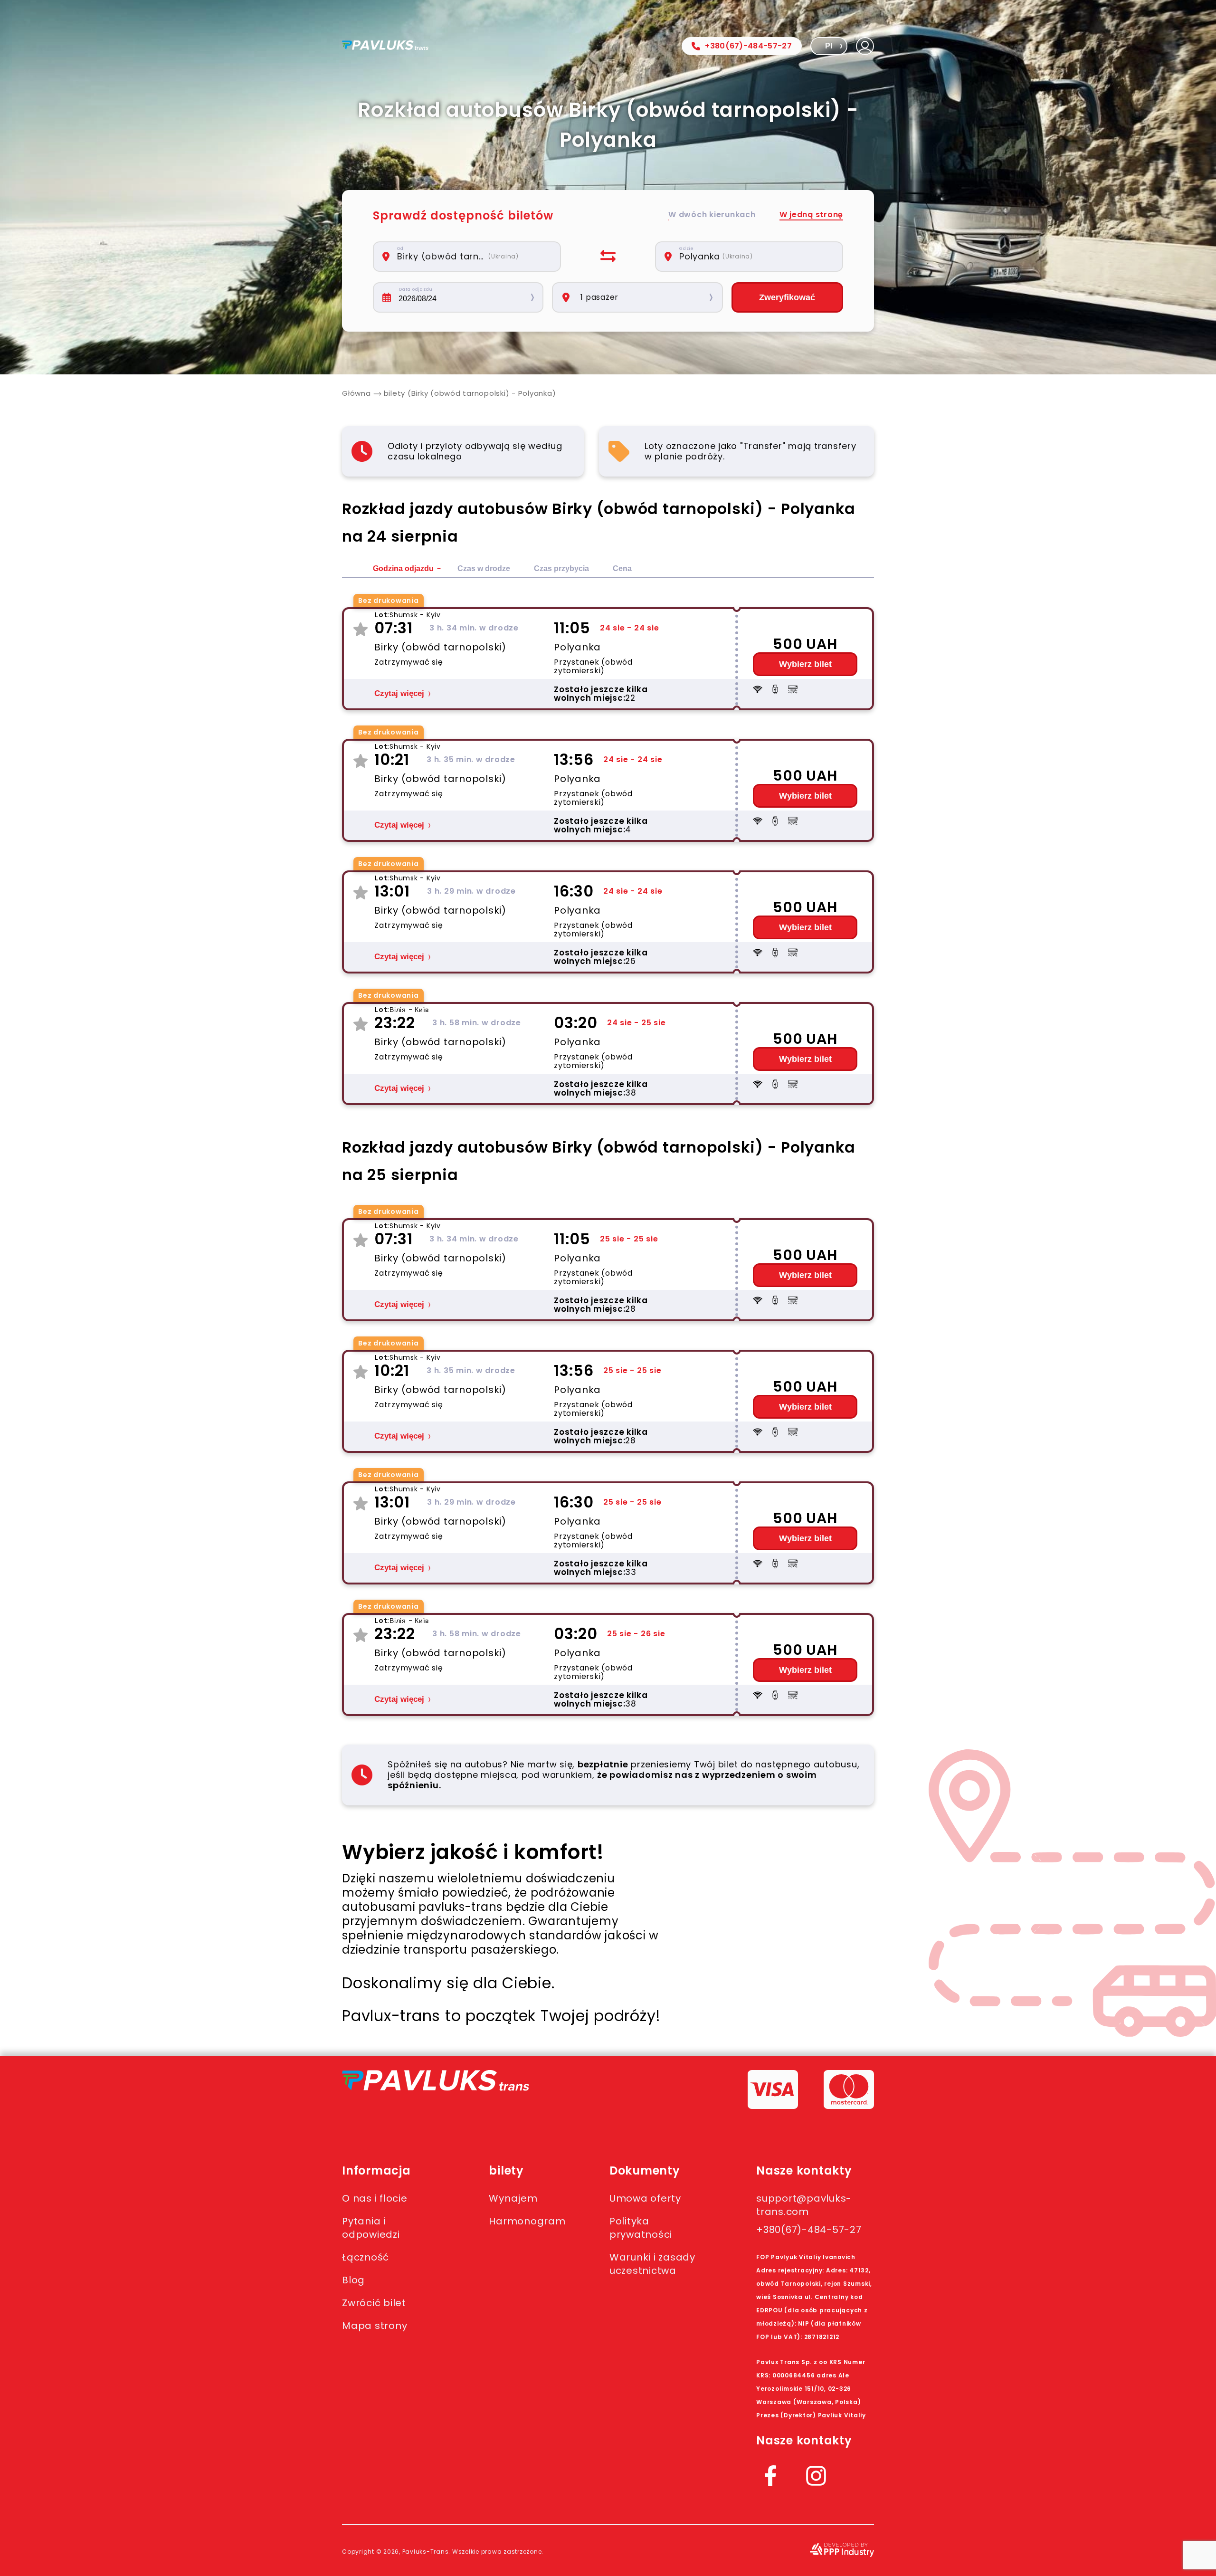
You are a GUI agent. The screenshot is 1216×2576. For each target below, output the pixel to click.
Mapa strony (375, 2326)
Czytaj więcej (399, 693)
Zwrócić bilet (374, 2303)
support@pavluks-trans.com (804, 2205)
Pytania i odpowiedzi (371, 2228)
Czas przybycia (561, 568)
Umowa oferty (645, 2198)
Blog (353, 2280)
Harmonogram (527, 2221)
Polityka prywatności (641, 2228)
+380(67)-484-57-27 (748, 46)
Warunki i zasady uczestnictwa (652, 2264)
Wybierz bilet (805, 664)
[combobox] (472, 257)
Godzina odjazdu (403, 568)
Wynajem (513, 2198)
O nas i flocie (375, 2198)
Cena (622, 568)
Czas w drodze (484, 568)
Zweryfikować (787, 297)
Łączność (366, 2257)
